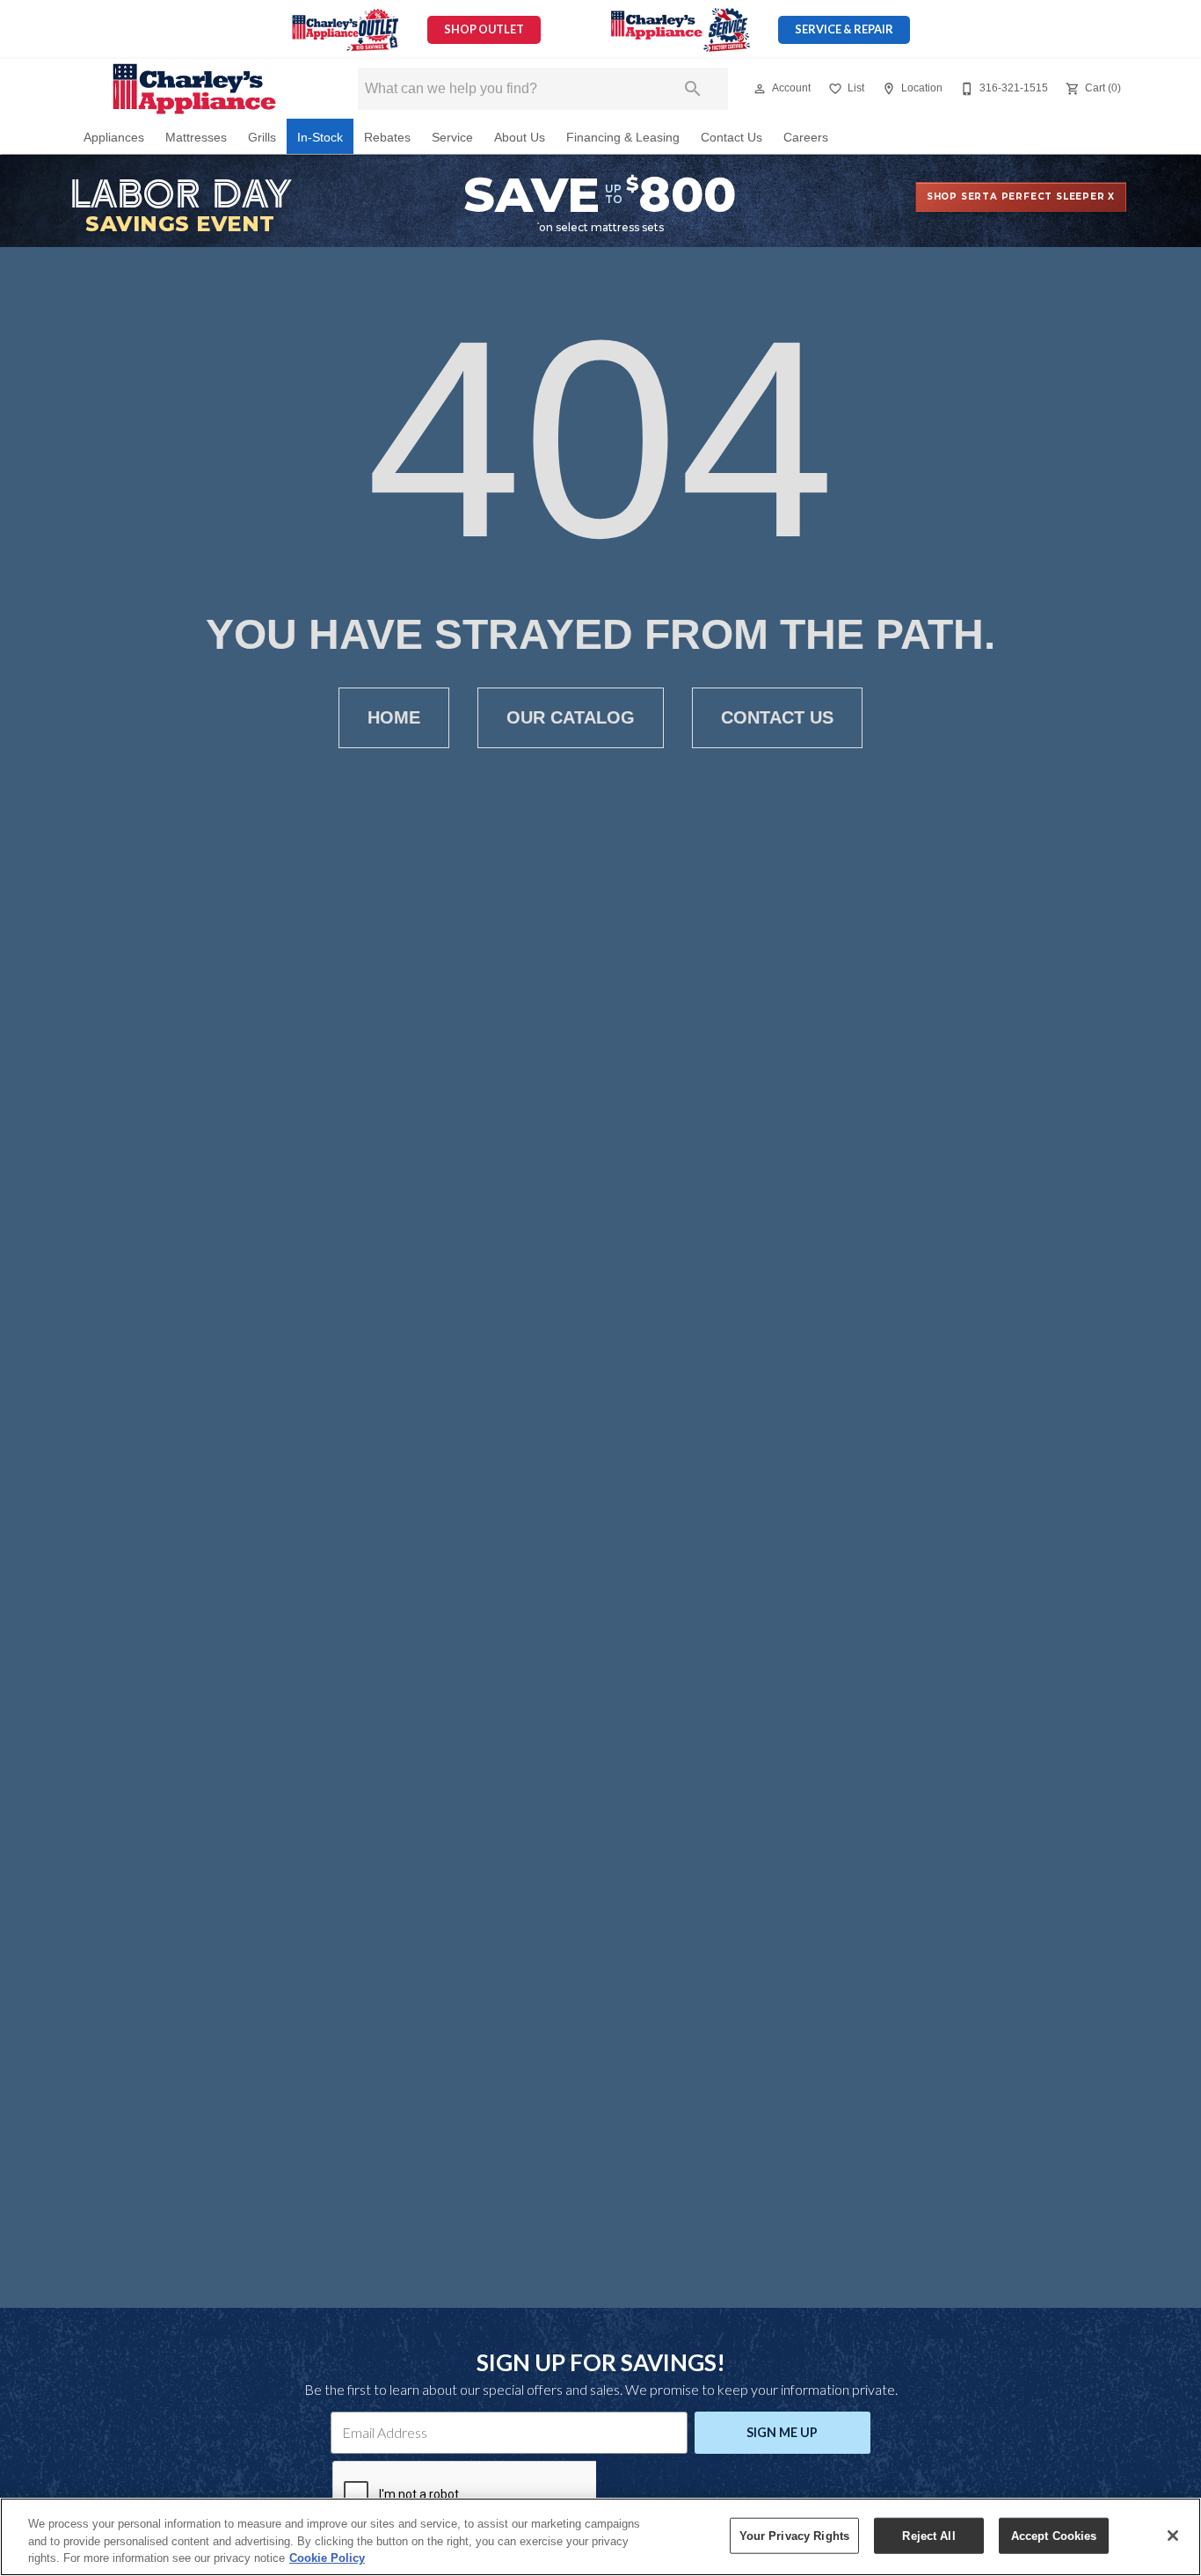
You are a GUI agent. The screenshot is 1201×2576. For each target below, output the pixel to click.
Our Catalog (571, 717)
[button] (760, 89)
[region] (600, 2537)
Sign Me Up (782, 2432)
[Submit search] (693, 89)
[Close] (1173, 2536)
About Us (520, 138)
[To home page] (194, 89)
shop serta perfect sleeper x (1021, 196)
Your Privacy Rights (794, 2535)
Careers (806, 138)
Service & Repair (844, 29)
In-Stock (320, 138)
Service (452, 138)
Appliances (114, 138)
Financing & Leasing (623, 138)
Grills (262, 138)
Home (394, 717)
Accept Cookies (1054, 2535)
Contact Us (732, 138)
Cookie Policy (327, 2558)
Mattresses (196, 138)
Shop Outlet (484, 29)
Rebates (387, 138)
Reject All (928, 2535)
